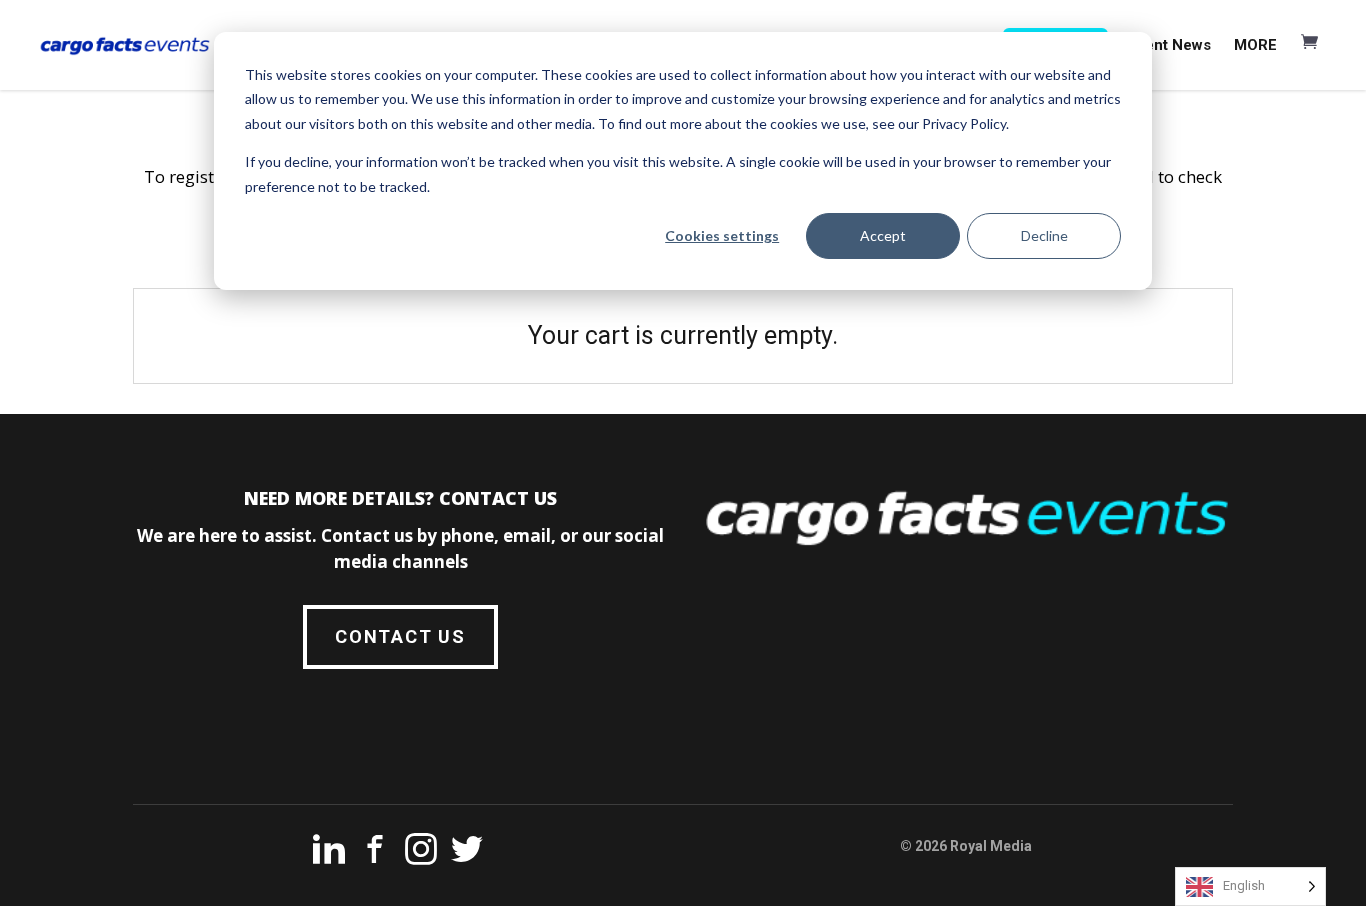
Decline (1044, 235)
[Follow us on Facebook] (375, 853)
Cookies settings (722, 235)
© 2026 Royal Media (966, 846)
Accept (883, 235)
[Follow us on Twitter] (467, 853)
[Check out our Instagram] (421, 853)
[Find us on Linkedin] (329, 853)
